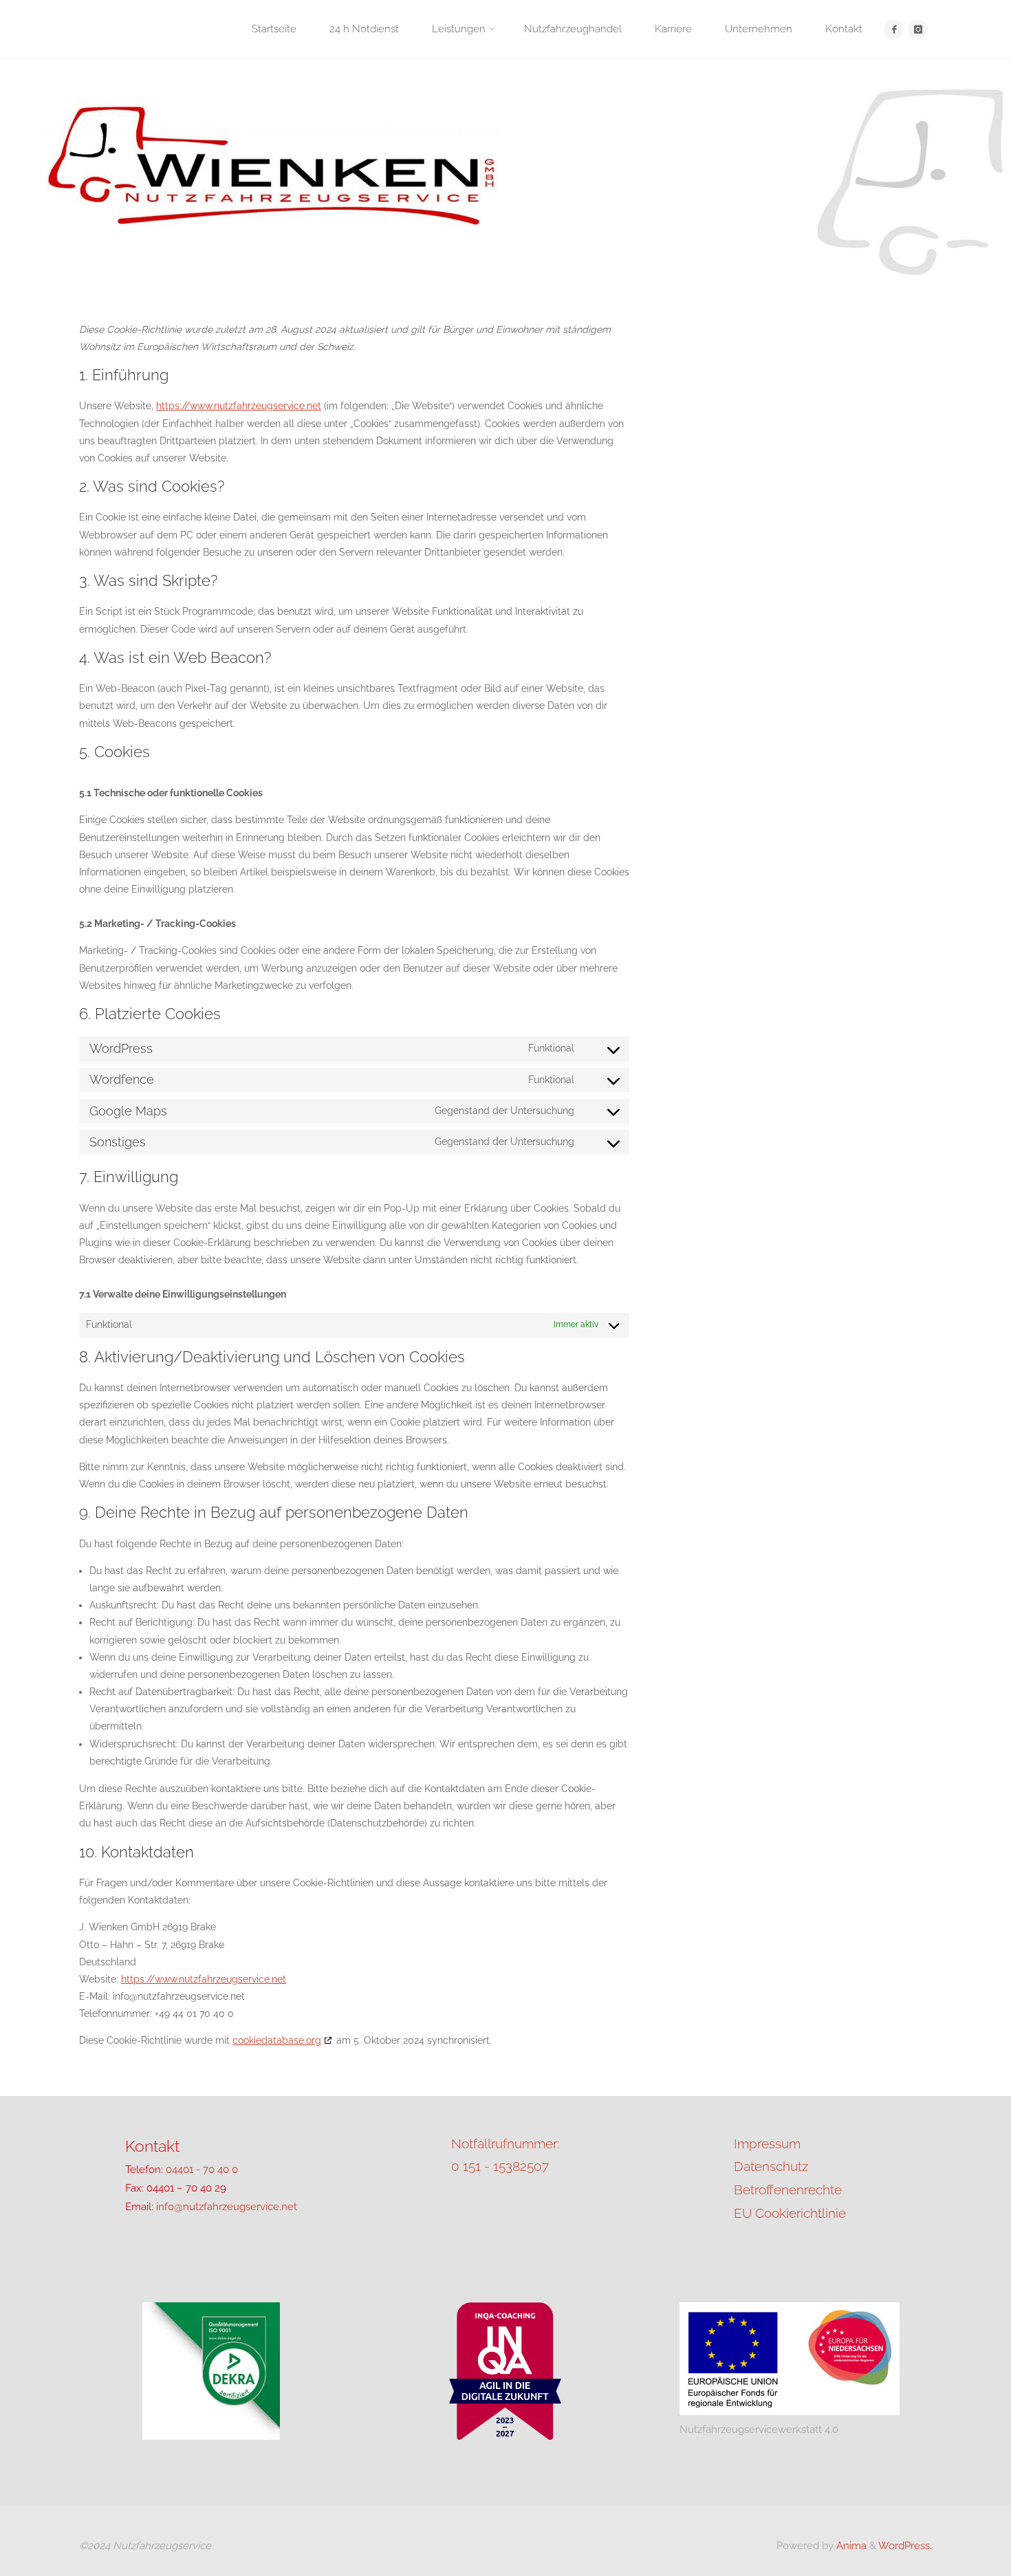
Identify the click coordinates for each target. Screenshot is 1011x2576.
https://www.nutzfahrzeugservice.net (239, 406)
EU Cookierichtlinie (790, 2213)
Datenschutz (771, 2166)
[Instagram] (918, 29)
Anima (850, 2546)
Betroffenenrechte (788, 2190)
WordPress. (905, 2546)
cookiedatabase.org (277, 2040)
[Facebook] (894, 29)
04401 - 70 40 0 (202, 2170)
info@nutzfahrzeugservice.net (227, 2207)
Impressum (767, 2143)
